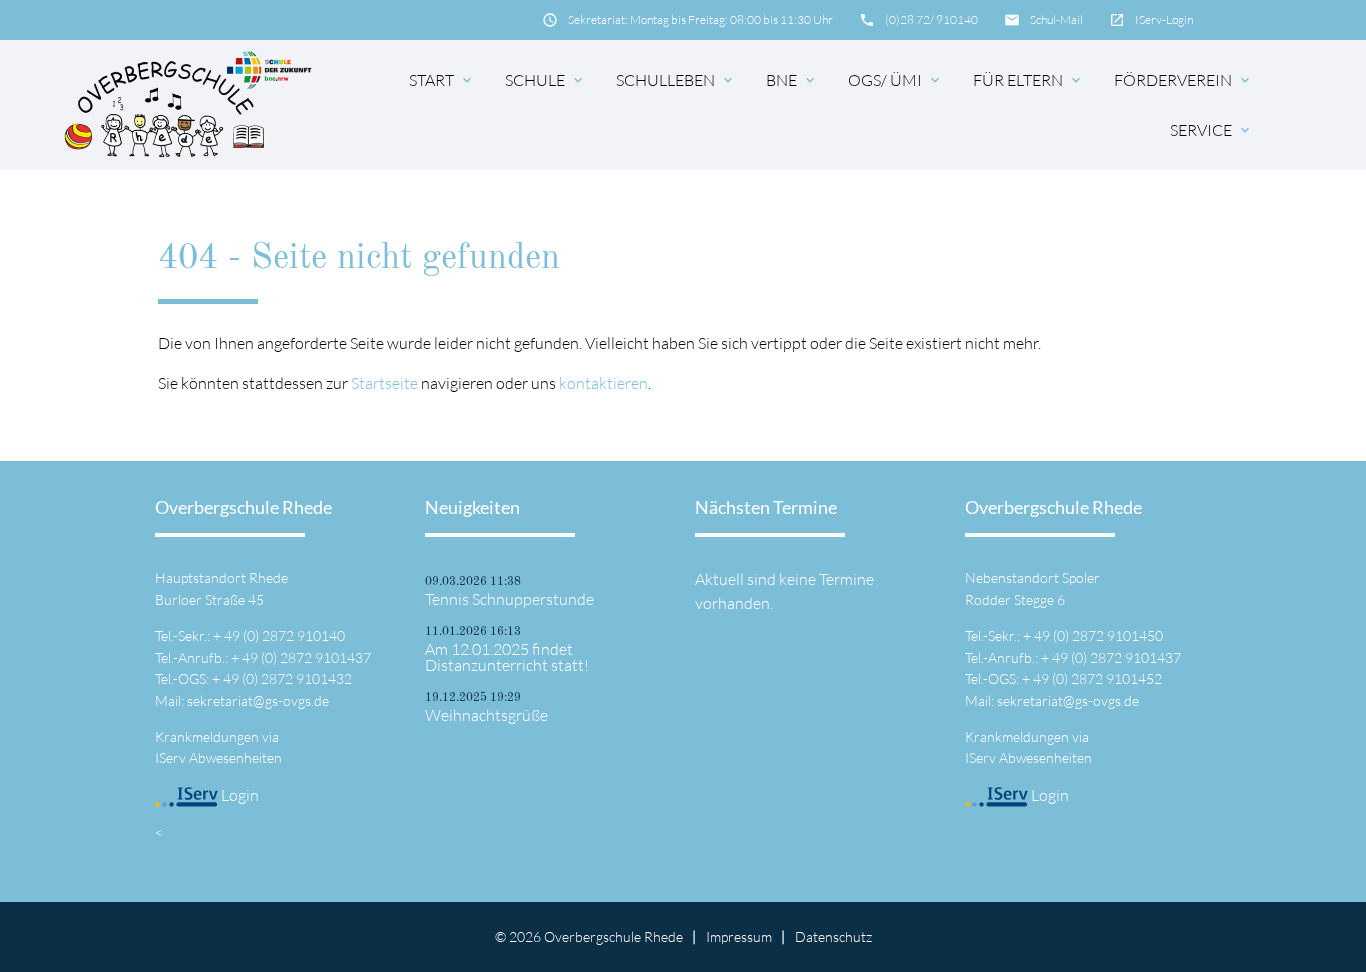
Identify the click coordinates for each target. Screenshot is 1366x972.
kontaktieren (603, 383)
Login (238, 795)
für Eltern (1028, 80)
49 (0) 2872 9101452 (1097, 678)
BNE (792, 80)
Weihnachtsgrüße (486, 715)
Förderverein (1183, 80)
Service (1211, 130)
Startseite (384, 383)
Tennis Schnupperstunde (509, 599)
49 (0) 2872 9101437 (306, 657)
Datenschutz (833, 936)
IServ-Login (1164, 19)
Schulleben (676, 80)
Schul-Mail (1056, 19)
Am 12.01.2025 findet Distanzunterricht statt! (507, 657)
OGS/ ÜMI (895, 80)
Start (442, 80)
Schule (545, 80)
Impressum (739, 936)
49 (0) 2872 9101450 (1098, 635)
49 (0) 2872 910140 (284, 635)
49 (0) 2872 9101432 (287, 678)
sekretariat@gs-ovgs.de (258, 700)
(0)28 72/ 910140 (931, 19)
